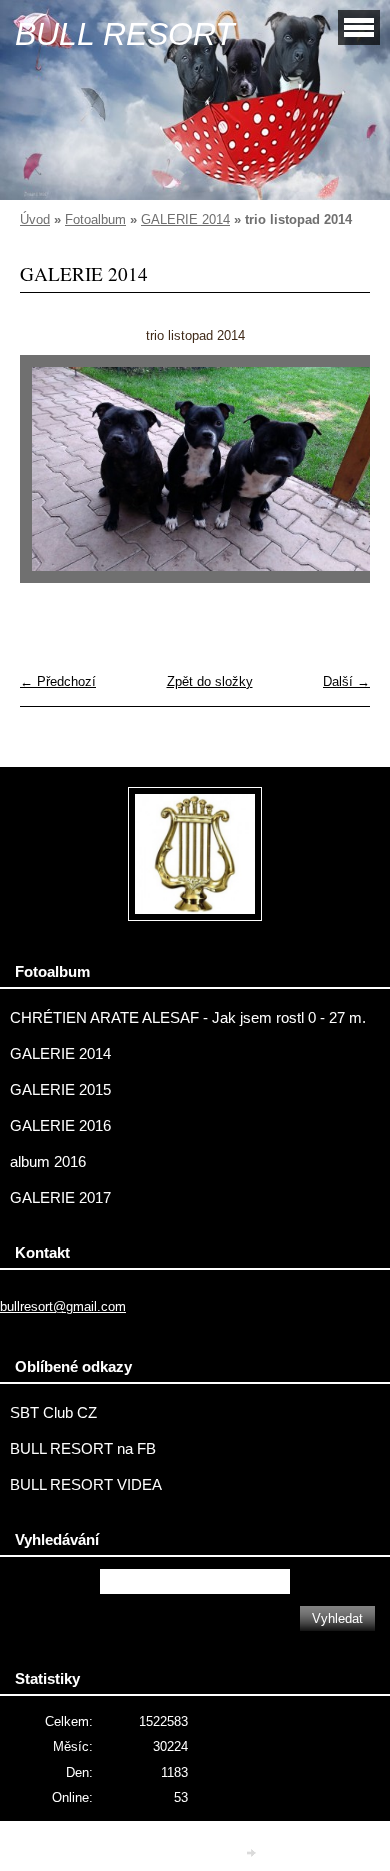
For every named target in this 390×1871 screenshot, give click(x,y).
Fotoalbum (95, 219)
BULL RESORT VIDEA (86, 1485)
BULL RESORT (125, 34)
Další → (346, 681)
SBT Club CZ (53, 1413)
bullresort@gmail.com (63, 1306)
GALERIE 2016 (60, 1126)
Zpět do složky (210, 681)
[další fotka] (337, 478)
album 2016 (48, 1162)
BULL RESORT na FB (83, 1449)
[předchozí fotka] (52, 478)
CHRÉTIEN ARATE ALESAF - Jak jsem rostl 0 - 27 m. (188, 1018)
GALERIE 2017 (60, 1198)
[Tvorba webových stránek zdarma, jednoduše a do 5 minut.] (253, 1852)
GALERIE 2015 (60, 1090)
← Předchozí (58, 681)
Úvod (35, 219)
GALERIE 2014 (185, 219)
